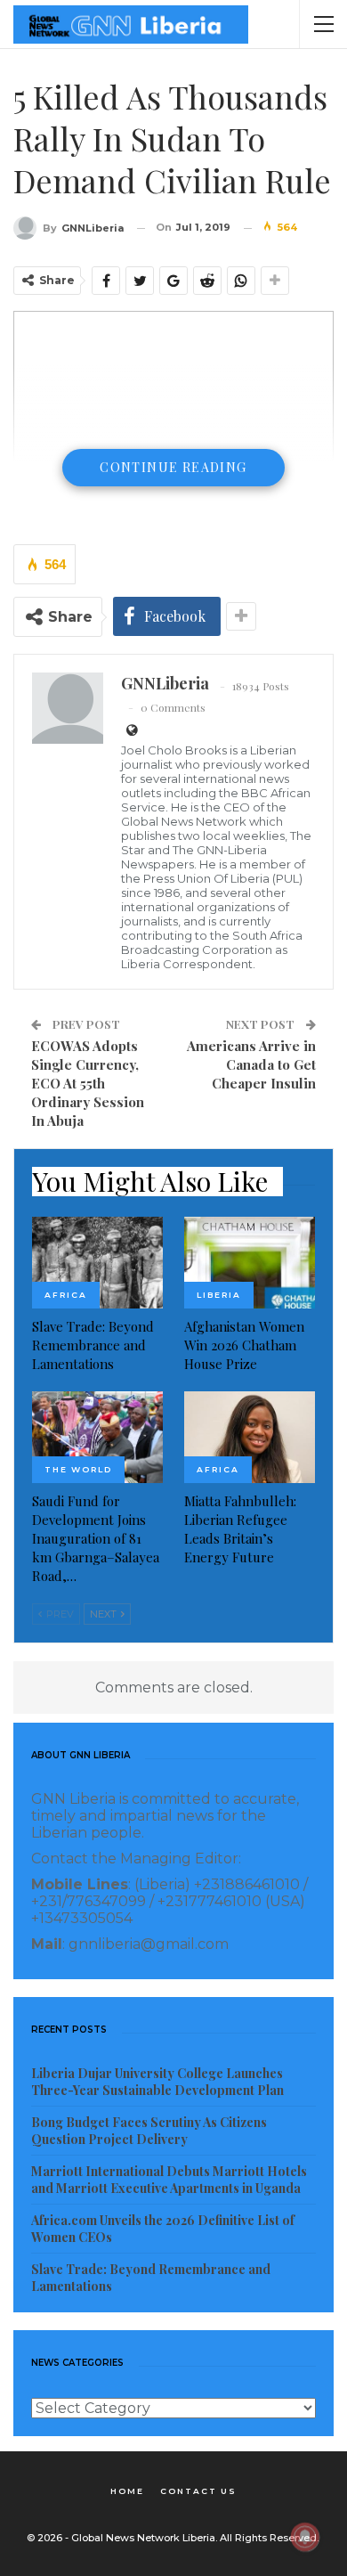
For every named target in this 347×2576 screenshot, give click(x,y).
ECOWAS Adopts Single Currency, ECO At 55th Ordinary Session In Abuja (88, 1083)
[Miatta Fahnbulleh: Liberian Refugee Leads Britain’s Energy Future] (250, 1437)
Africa (66, 1295)
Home (127, 2491)
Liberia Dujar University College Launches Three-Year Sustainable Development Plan (157, 2082)
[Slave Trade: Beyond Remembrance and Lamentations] (97, 1263)
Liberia (219, 1295)
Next (105, 1614)
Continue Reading (173, 467)
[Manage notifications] (305, 2537)
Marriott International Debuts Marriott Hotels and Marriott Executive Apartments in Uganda (169, 2180)
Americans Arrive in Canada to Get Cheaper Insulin (251, 1064)
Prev (59, 1614)
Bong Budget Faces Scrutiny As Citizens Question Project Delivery (149, 2131)
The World (78, 1469)
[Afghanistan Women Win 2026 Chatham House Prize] (250, 1263)
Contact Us (198, 2491)
